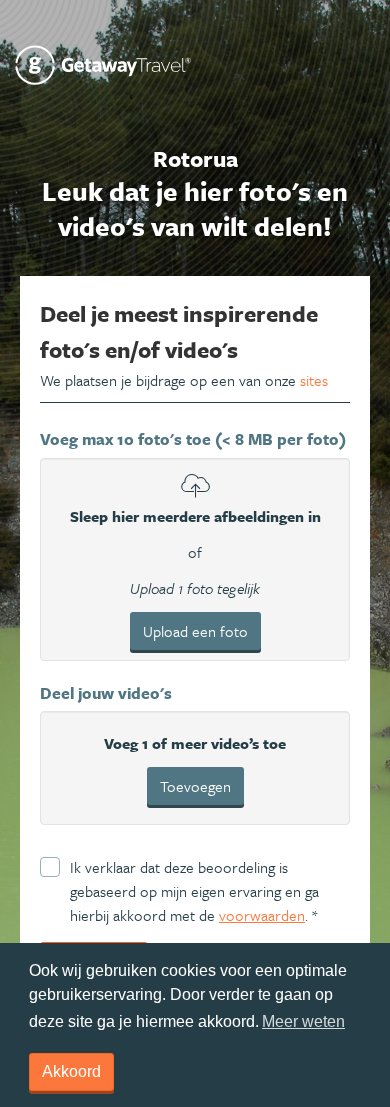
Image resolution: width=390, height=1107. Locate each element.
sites (314, 380)
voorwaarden (262, 915)
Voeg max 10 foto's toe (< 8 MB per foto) (193, 439)
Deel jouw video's (106, 693)
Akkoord (71, 1071)
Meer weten (303, 1021)
